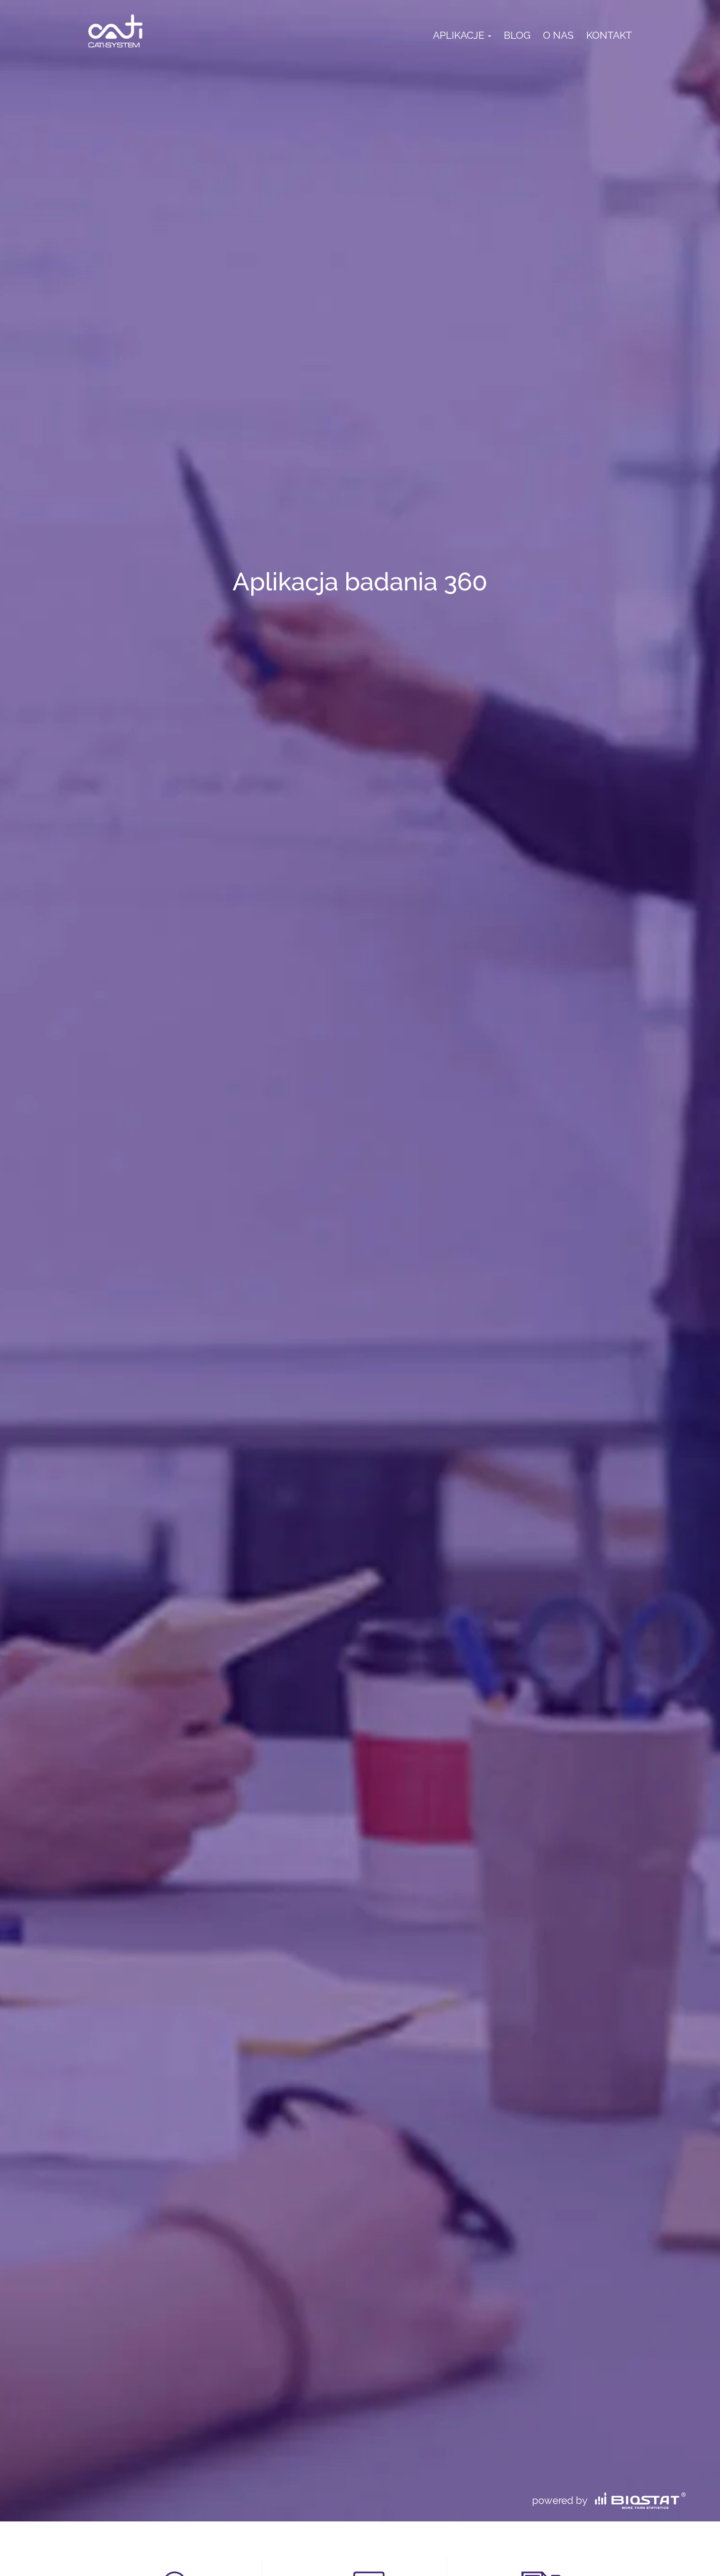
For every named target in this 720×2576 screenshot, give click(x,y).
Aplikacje (460, 35)
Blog (517, 35)
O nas (558, 35)
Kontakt (609, 35)
